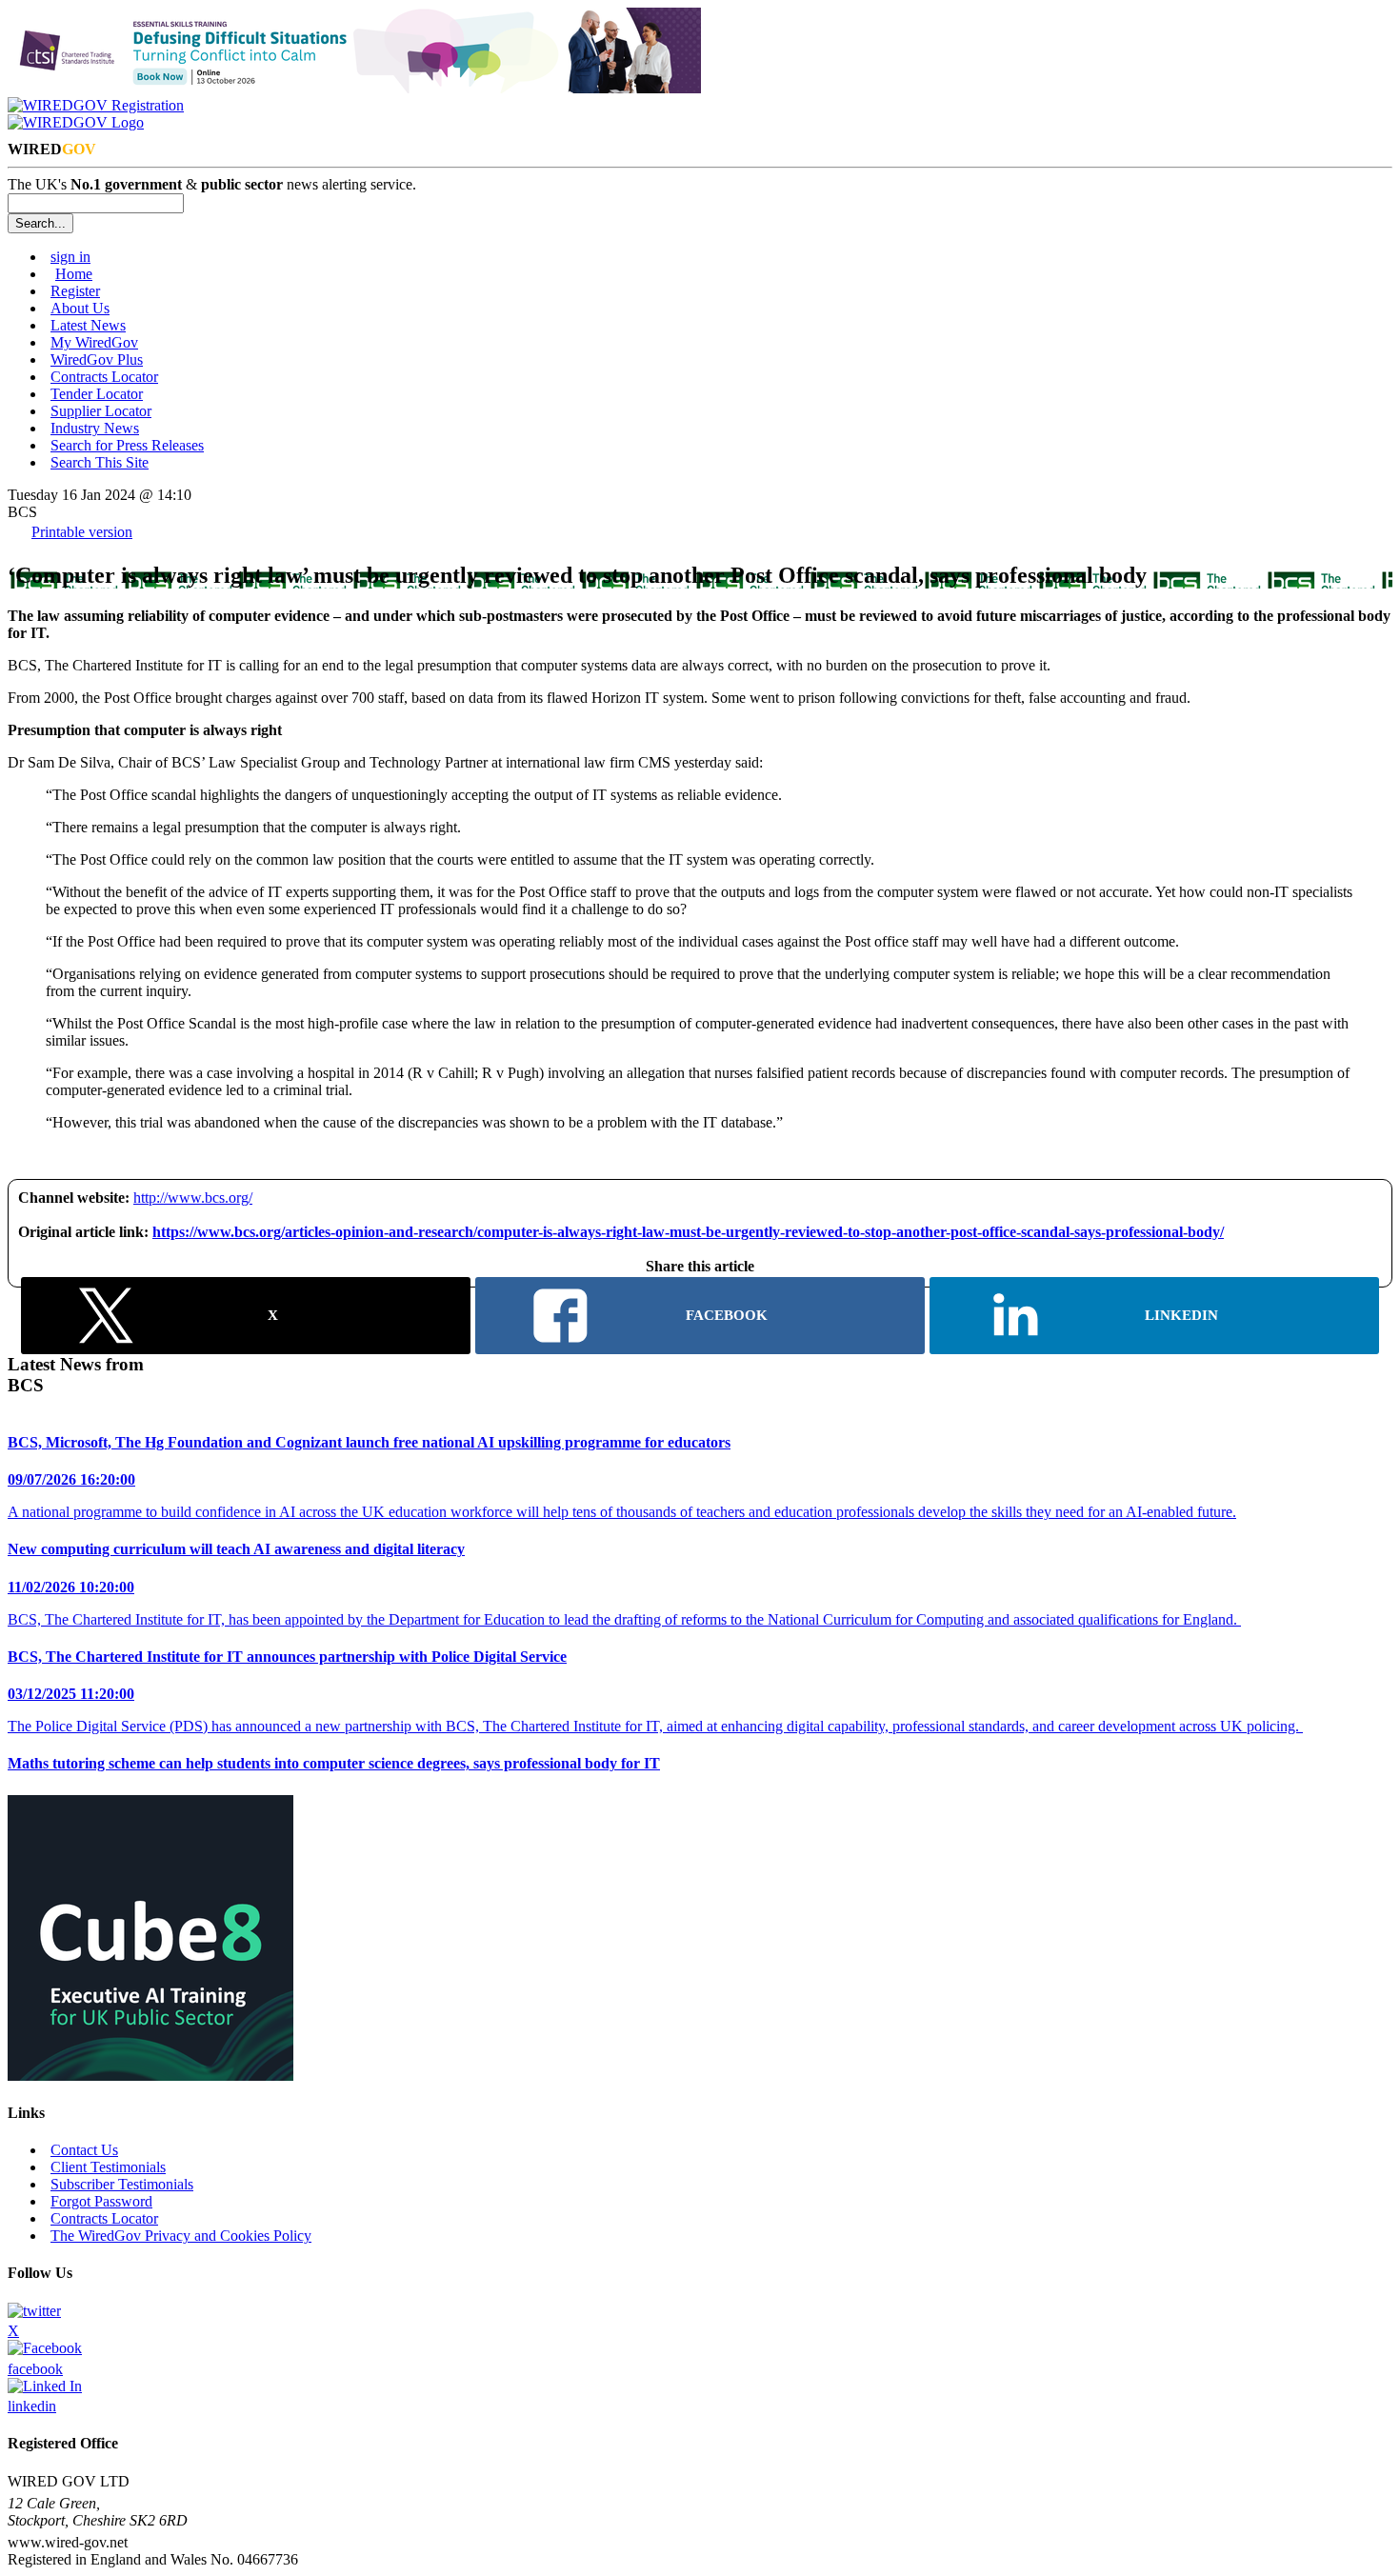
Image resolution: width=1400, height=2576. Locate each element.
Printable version (82, 532)
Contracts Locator (104, 377)
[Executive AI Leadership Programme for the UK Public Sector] (150, 2076)
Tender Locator (97, 394)
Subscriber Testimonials (122, 2184)
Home (74, 274)
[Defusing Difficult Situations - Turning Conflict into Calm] (354, 88)
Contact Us (84, 2150)
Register (75, 291)
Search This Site (100, 462)
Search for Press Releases (127, 445)
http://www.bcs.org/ (193, 1198)
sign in (70, 257)
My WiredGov (94, 342)
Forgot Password (101, 2201)
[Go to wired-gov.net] (76, 122)
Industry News (95, 428)
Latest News (88, 325)
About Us (80, 308)
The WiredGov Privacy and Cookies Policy (181, 2236)
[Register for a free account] (96, 105)
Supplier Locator (101, 411)
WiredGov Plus (97, 359)
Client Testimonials (108, 2167)
